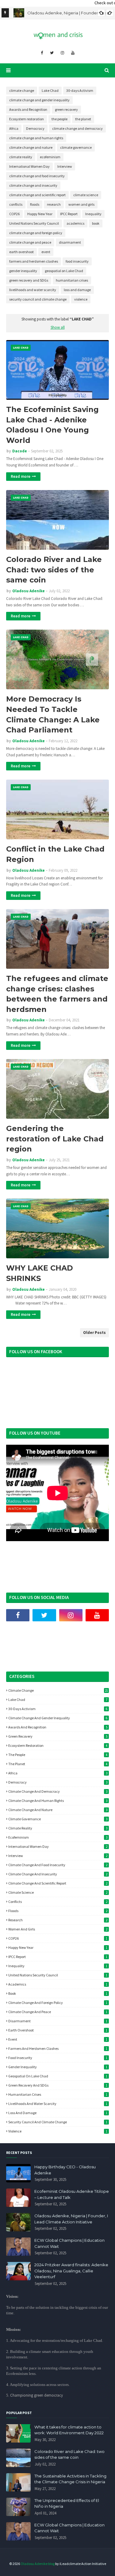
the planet (83, 119)
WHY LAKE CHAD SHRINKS (40, 1273)
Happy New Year (40, 214)
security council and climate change (38, 299)
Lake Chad (50, 90)
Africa (14, 128)
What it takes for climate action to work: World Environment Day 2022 (69, 2430)
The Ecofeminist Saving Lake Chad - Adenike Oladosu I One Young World (52, 425)
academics (75, 223)
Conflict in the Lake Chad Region (55, 854)
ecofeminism (50, 157)
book (96, 223)
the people (59, 119)
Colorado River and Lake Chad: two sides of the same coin (54, 570)
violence (81, 299)
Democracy (35, 128)
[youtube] (73, 53)
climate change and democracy (77, 128)
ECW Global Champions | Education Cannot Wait (69, 2243)
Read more (21, 476)
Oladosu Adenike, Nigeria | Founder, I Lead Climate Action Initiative (71, 2219)
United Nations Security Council (34, 223)
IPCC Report (69, 214)
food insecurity (77, 261)
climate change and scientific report (37, 195)
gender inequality (23, 271)
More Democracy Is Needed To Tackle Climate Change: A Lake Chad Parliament (53, 714)
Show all (58, 327)
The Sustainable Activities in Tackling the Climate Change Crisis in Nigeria (70, 2479)
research (54, 204)
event (46, 252)
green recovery (66, 109)
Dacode (20, 451)
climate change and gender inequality (39, 100)
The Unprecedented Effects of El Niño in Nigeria (67, 2503)
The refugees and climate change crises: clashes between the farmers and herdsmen (57, 994)
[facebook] (42, 53)
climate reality (21, 157)
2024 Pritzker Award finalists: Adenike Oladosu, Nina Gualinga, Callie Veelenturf (71, 2271)
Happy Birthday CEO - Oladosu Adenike (65, 2170)
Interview (65, 166)
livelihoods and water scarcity (33, 290)
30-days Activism (80, 90)
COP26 (14, 214)
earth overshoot (21, 252)
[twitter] (52, 53)
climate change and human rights (36, 138)
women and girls (81, 204)
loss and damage (77, 290)
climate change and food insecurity (37, 176)
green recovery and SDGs (29, 280)
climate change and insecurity (33, 185)
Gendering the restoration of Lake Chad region (55, 1139)
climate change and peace (30, 242)
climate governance (76, 147)
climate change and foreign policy (36, 233)
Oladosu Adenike (29, 591)
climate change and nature (31, 147)
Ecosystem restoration (27, 119)
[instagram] (62, 53)
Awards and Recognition (28, 109)
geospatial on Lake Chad (64, 271)
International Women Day (29, 166)
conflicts (16, 204)
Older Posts (94, 1333)
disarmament (70, 242)
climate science (86, 195)
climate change (22, 90)
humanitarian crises (72, 280)
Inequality (93, 214)
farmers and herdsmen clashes (34, 261)
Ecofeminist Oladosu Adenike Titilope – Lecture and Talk (72, 2194)
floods (35, 204)
